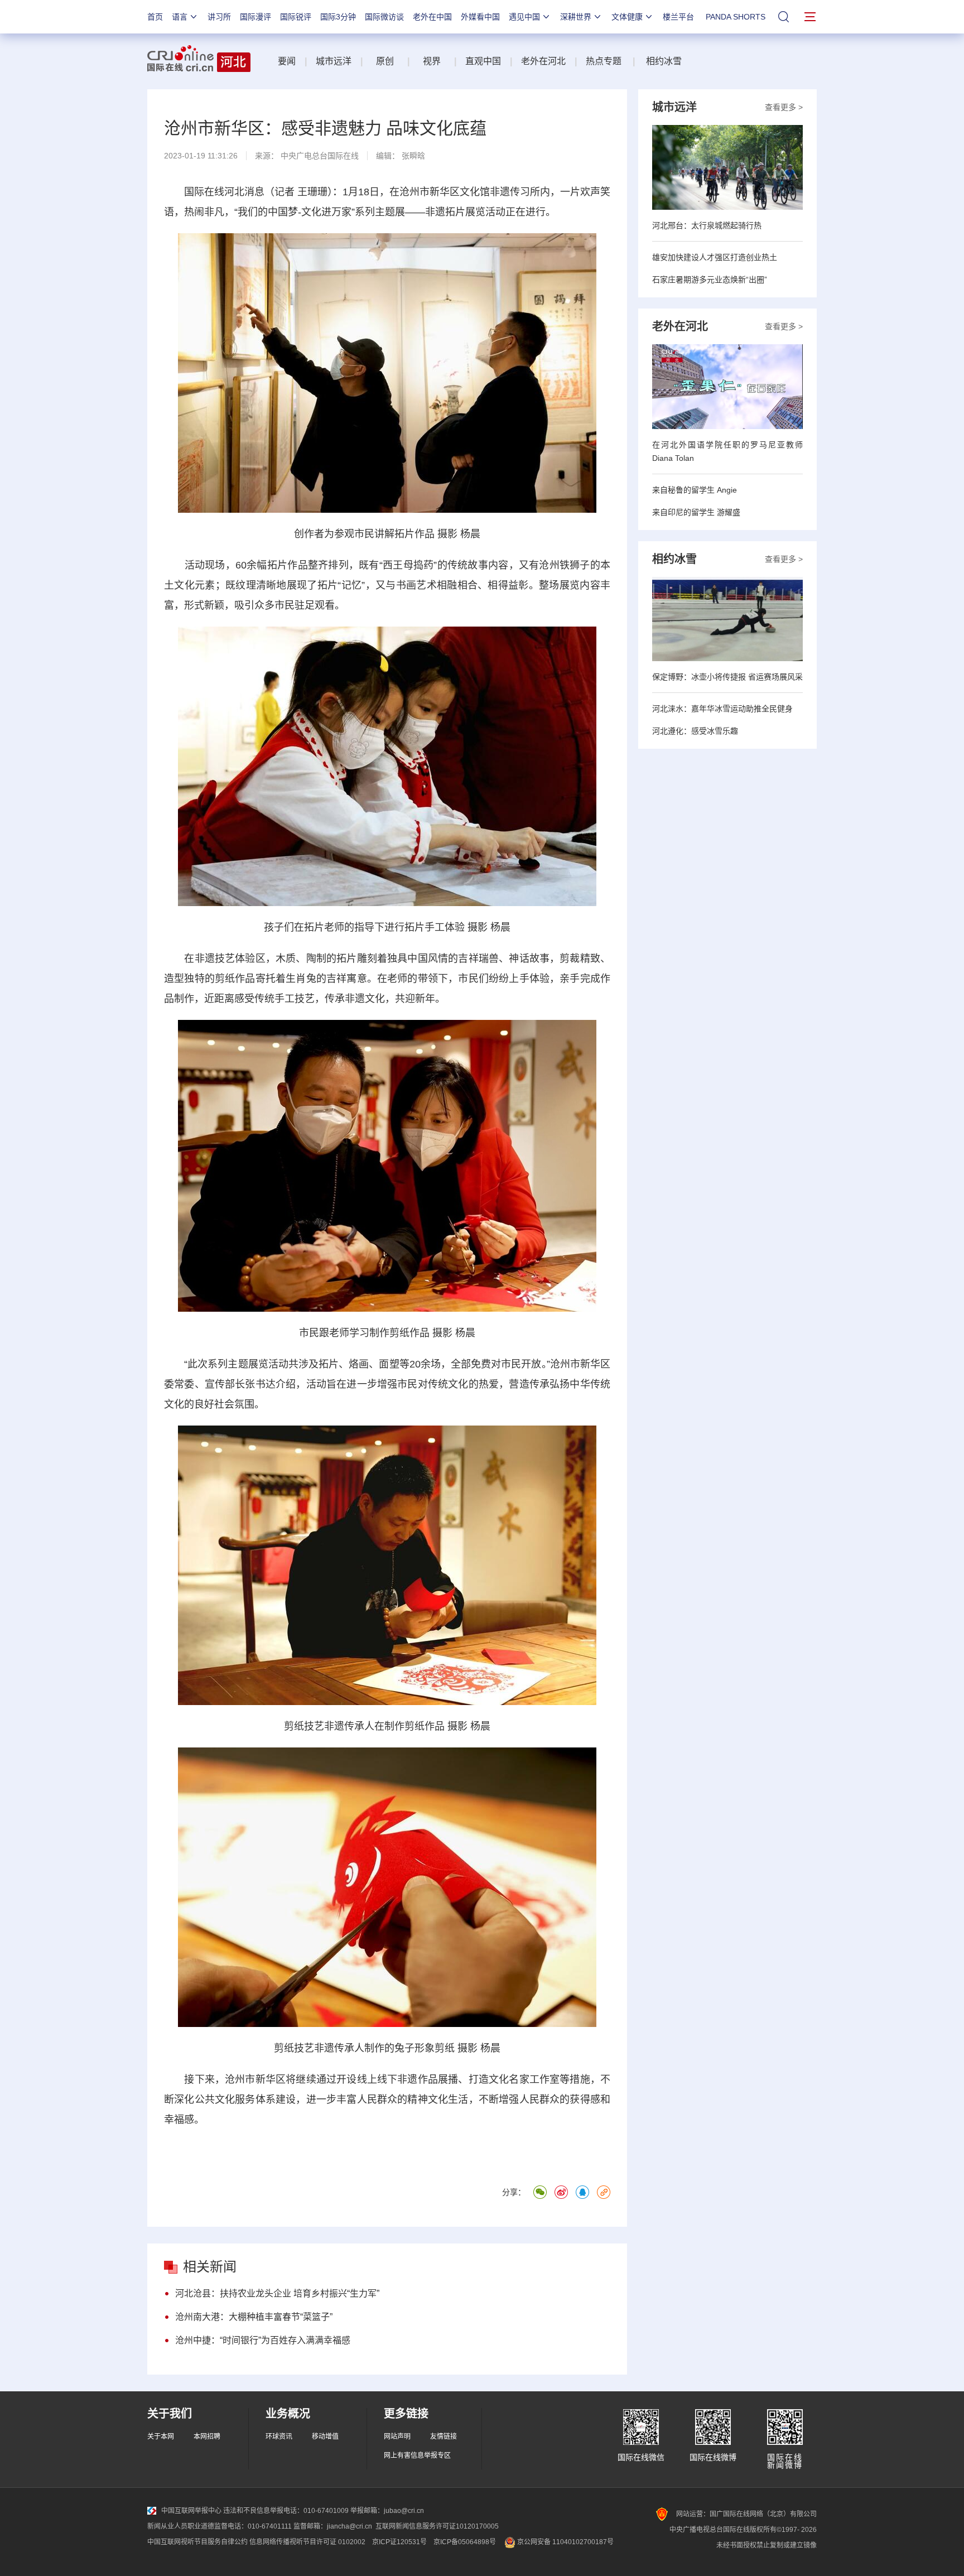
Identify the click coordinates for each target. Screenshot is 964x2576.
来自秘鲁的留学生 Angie (695, 490)
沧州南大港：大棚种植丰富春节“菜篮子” (254, 2317)
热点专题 (604, 61)
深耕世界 (576, 17)
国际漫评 (256, 17)
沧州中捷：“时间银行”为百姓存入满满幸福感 (263, 2340)
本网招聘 (207, 2437)
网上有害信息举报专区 (417, 2455)
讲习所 (219, 17)
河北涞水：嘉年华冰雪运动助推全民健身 (722, 709)
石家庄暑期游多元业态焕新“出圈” (710, 280)
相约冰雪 (664, 61)
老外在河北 (543, 61)
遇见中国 (524, 17)
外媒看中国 (480, 17)
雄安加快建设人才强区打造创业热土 (715, 257)
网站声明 (397, 2437)
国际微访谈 (384, 17)
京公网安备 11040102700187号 (565, 2542)
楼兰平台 (678, 17)
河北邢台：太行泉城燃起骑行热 (707, 225)
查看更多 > (784, 107)
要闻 (287, 61)
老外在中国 (432, 17)
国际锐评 (296, 17)
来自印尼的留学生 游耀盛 (696, 512)
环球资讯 (279, 2437)
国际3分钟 (338, 17)
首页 (155, 17)
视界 (432, 61)
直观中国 (483, 61)
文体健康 (627, 17)
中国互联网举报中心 (191, 2511)
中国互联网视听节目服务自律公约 (197, 2542)
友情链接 (444, 2437)
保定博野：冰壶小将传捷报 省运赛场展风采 (727, 677)
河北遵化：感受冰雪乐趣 (695, 731)
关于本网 (161, 2437)
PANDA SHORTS (736, 17)
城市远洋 (334, 61)
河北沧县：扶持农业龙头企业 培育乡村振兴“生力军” (277, 2293)
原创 (386, 61)
